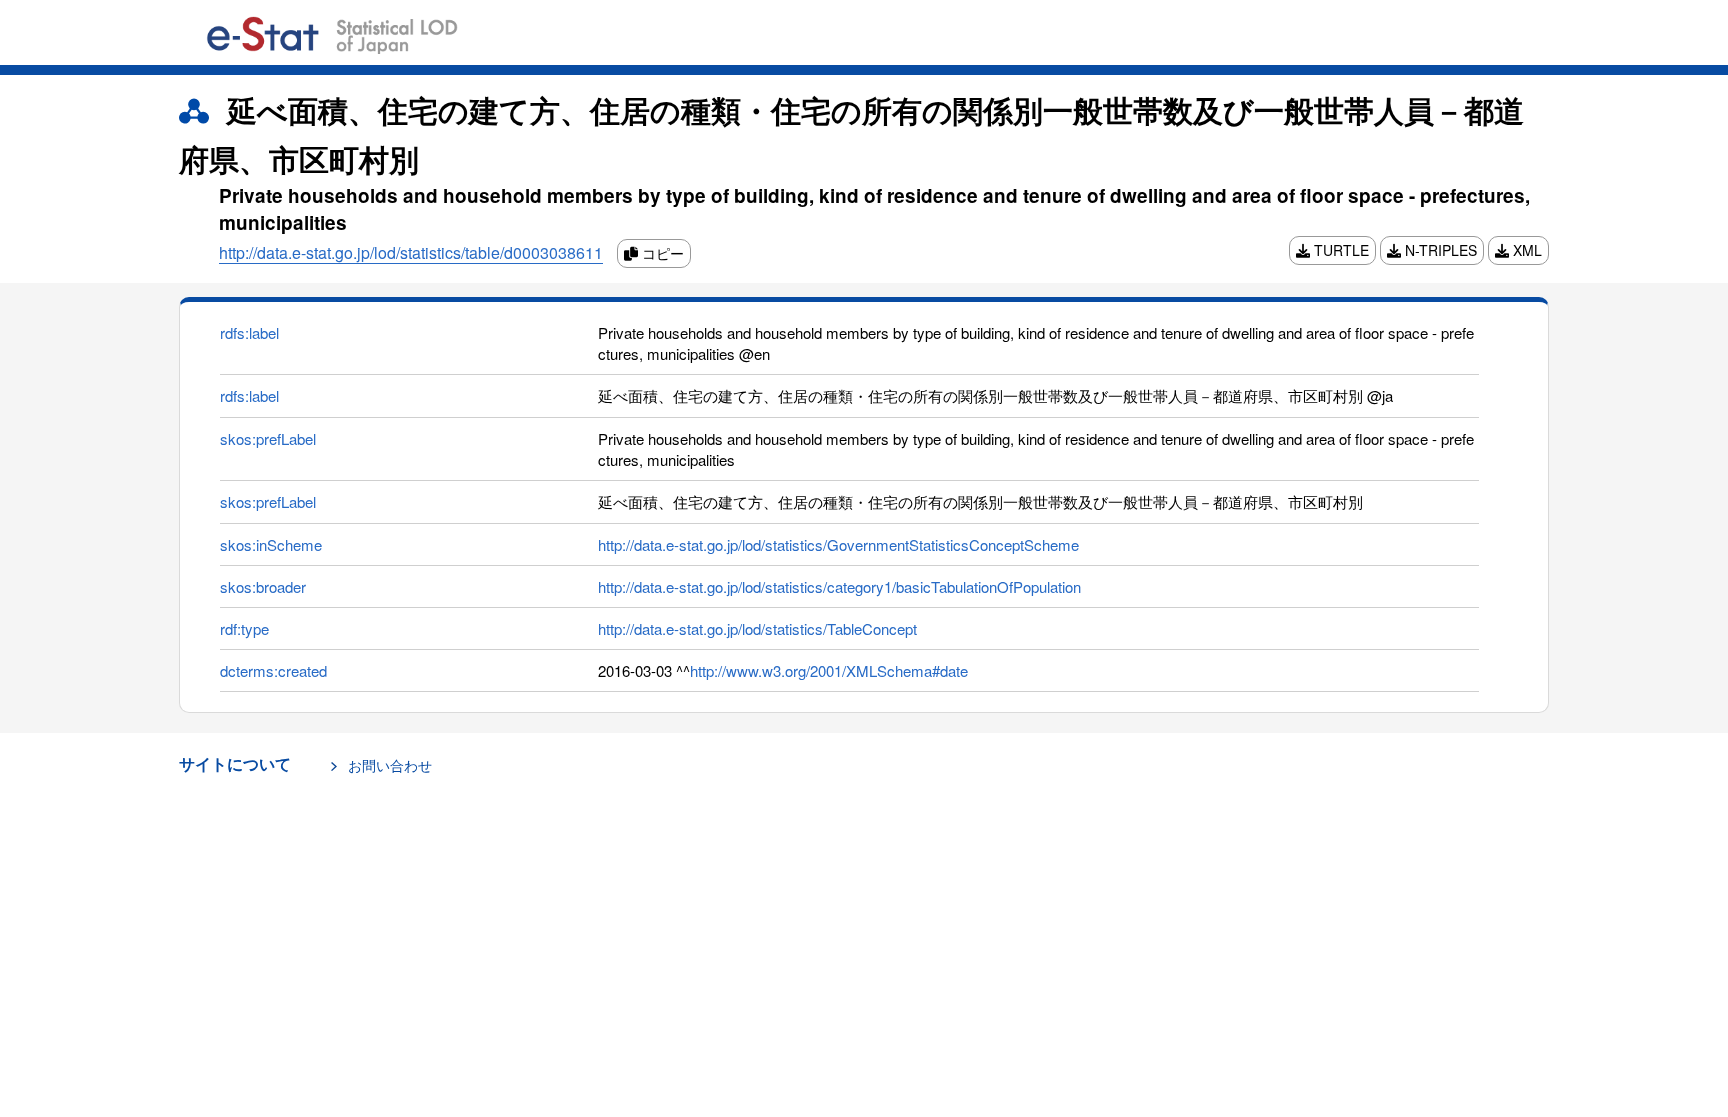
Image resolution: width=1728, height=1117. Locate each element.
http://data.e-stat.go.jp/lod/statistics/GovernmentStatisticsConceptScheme (838, 544)
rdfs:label (249, 332)
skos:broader (263, 586)
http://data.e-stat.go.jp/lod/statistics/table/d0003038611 (411, 252)
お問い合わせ (390, 765)
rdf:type (244, 628)
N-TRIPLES (1439, 250)
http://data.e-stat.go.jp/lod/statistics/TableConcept (757, 628)
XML (1525, 250)
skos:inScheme (271, 544)
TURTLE (1339, 250)
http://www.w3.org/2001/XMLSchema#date (829, 670)
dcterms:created (273, 670)
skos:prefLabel (268, 438)
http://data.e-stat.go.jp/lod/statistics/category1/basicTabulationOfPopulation (839, 586)
